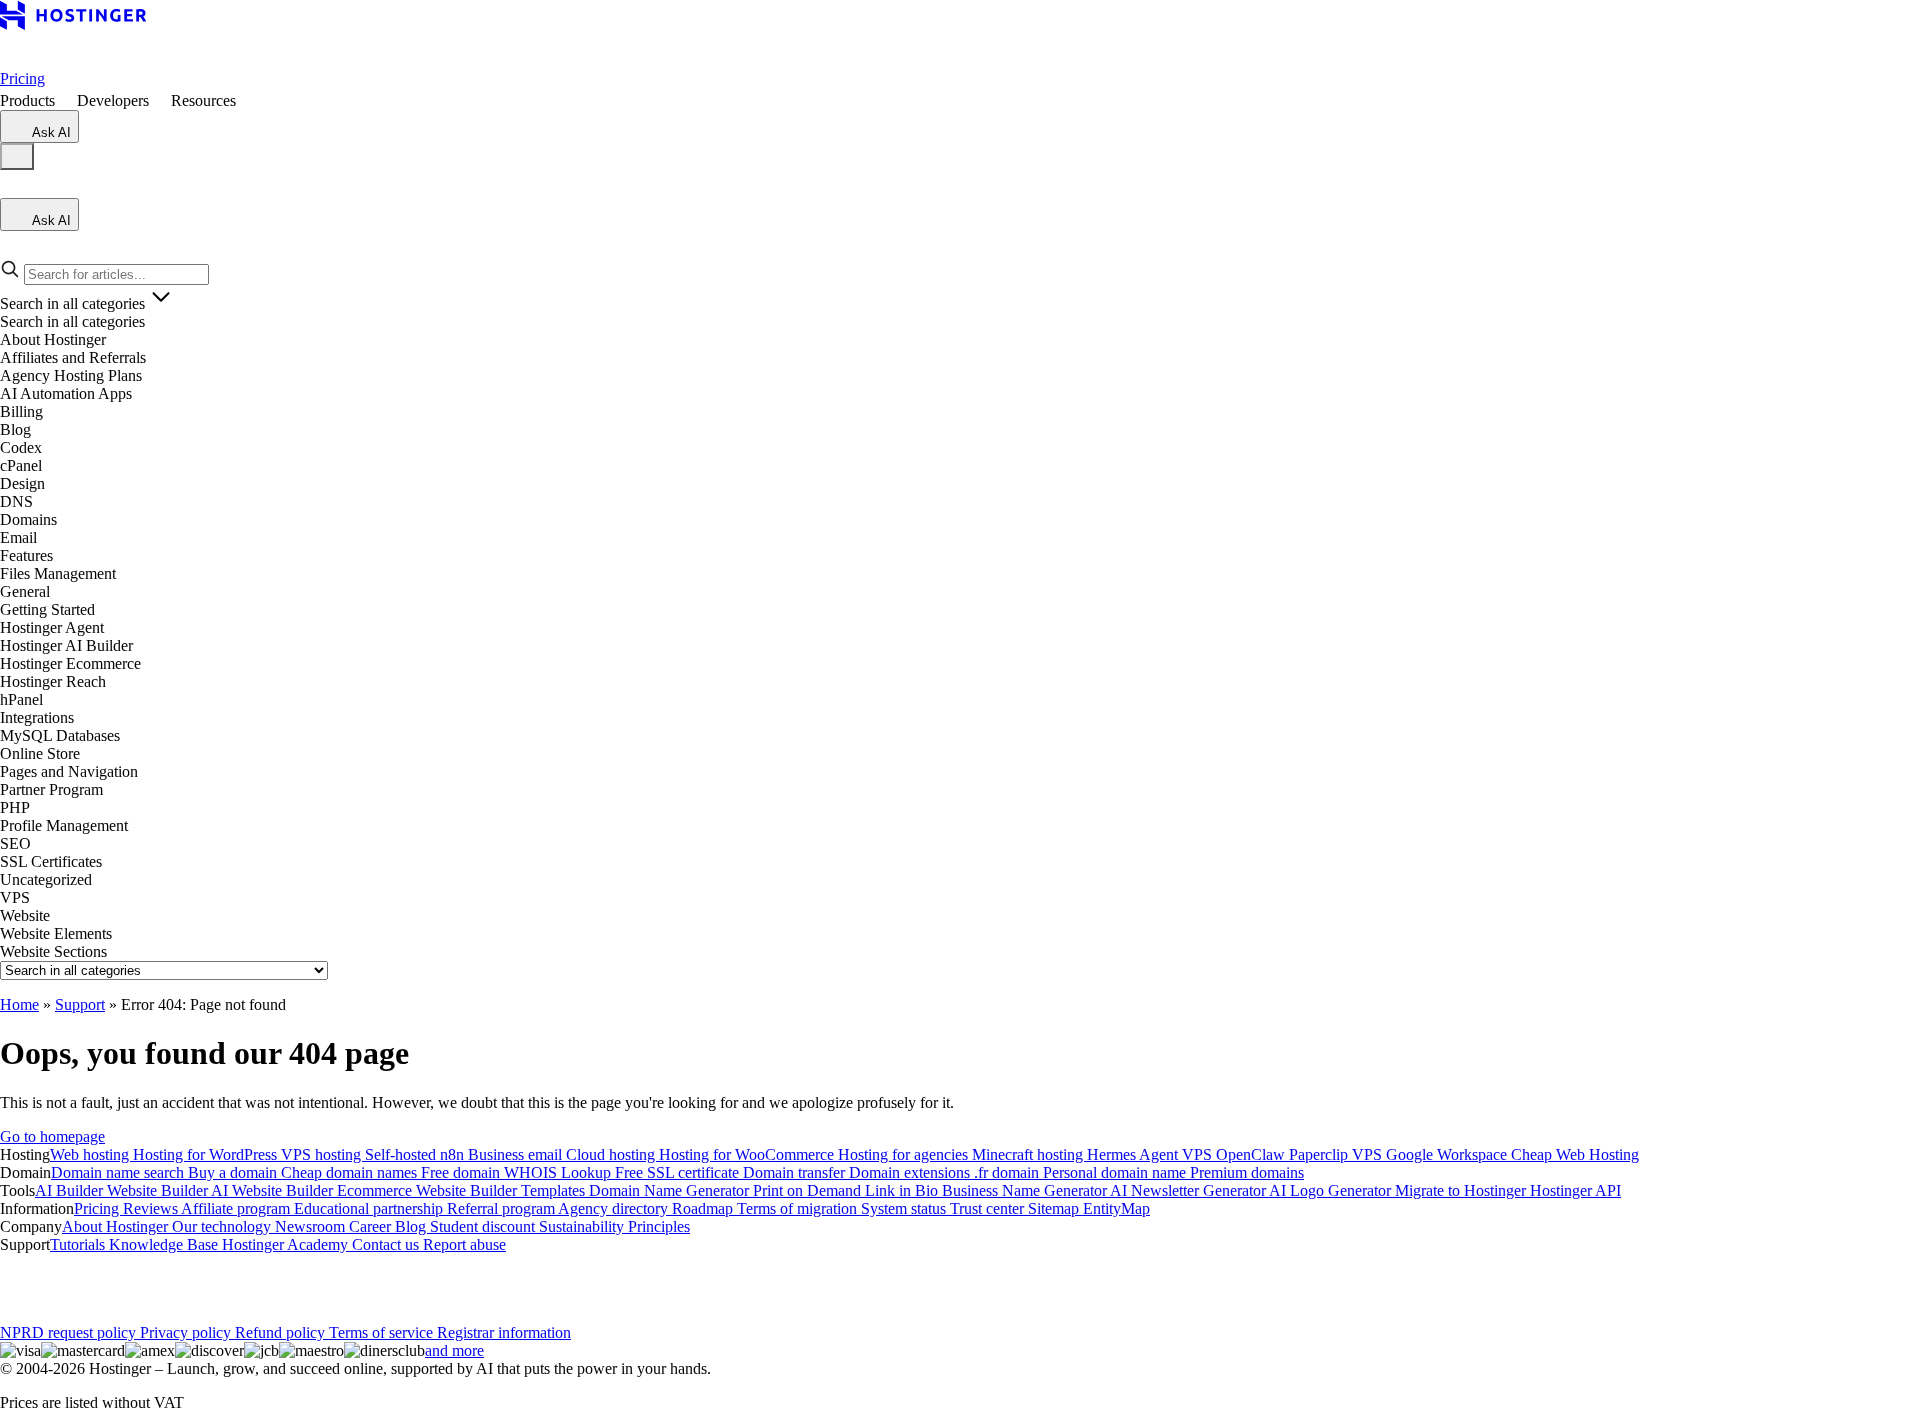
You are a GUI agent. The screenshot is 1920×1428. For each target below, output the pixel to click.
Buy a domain (234, 1172)
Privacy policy (187, 1332)
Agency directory (615, 1208)
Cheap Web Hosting (1575, 1154)
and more (454, 1350)
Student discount (484, 1226)
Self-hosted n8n (416, 1154)
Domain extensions (911, 1172)
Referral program (502, 1208)
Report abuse (464, 1244)
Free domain (462, 1172)
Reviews (152, 1208)
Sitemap (1055, 1208)
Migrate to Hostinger (1462, 1190)
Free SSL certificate (679, 1172)
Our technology (223, 1226)
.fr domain (1008, 1172)
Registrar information (504, 1332)
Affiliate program (237, 1208)
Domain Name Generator (671, 1190)
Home (19, 1004)
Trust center (989, 1208)
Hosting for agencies (905, 1154)
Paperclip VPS (1337, 1154)
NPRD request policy (70, 1332)
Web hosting (91, 1154)
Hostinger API (1575, 1190)
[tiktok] (208, 1280)
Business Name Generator (1026, 1190)
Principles (659, 1226)
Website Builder (159, 1190)
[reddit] (176, 1280)
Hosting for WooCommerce (748, 1154)
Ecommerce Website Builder (429, 1190)
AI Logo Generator (1332, 1190)
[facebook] (48, 1280)
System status (905, 1208)
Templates (555, 1190)
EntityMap (1116, 1208)
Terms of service (383, 1332)
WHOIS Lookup (559, 1172)
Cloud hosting (612, 1154)
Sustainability (583, 1226)
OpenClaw (1252, 1154)
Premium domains (1247, 1172)
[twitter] (112, 1280)
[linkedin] (16, 1280)
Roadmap (704, 1208)
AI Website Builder (274, 1190)
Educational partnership (370, 1208)
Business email (517, 1154)
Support (80, 1004)
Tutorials (79, 1244)
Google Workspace (1448, 1154)
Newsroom (312, 1226)
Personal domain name (1116, 1172)
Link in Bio (903, 1190)
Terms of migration (799, 1208)
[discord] (240, 1280)
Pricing (22, 78)
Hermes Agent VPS (1151, 1154)
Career (372, 1226)
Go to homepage (52, 1136)
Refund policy (282, 1332)
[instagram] (80, 1280)
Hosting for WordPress (207, 1154)
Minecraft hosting (1029, 1154)
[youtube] (144, 1280)
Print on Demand (809, 1190)
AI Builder (71, 1190)
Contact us (387, 1244)
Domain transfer (796, 1172)
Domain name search (119, 1172)
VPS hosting (323, 1154)
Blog (412, 1226)
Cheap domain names (351, 1172)
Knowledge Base (165, 1244)
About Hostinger (117, 1226)
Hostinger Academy (287, 1244)
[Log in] (12, 188)
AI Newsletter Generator (1189, 1190)
